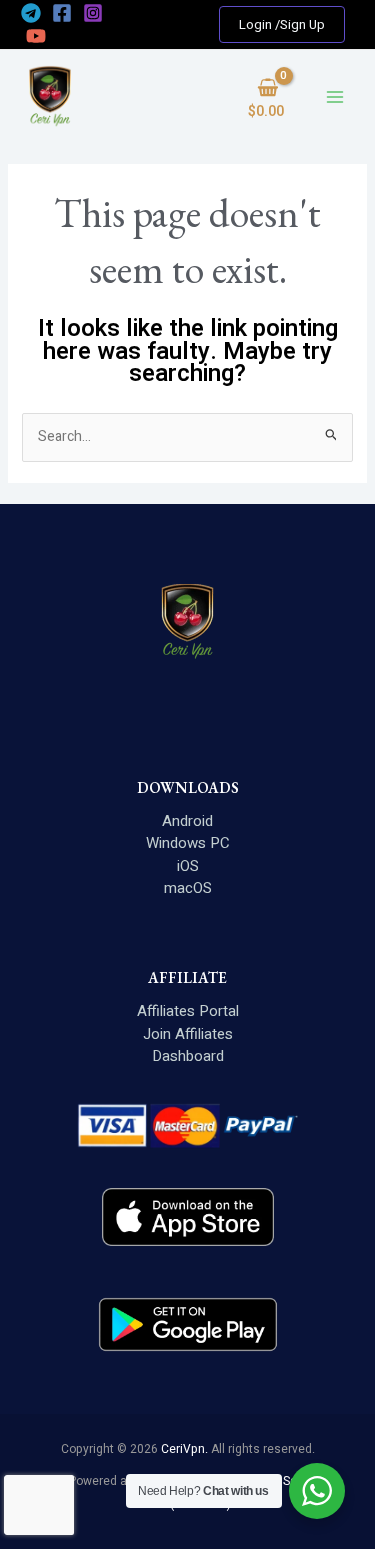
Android (187, 821)
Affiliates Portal (188, 1011)
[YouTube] (36, 36)
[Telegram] (31, 13)
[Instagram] (93, 13)
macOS (188, 888)
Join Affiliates (188, 1034)
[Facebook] (62, 13)
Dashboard (188, 1056)
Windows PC (188, 843)
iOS (188, 866)
